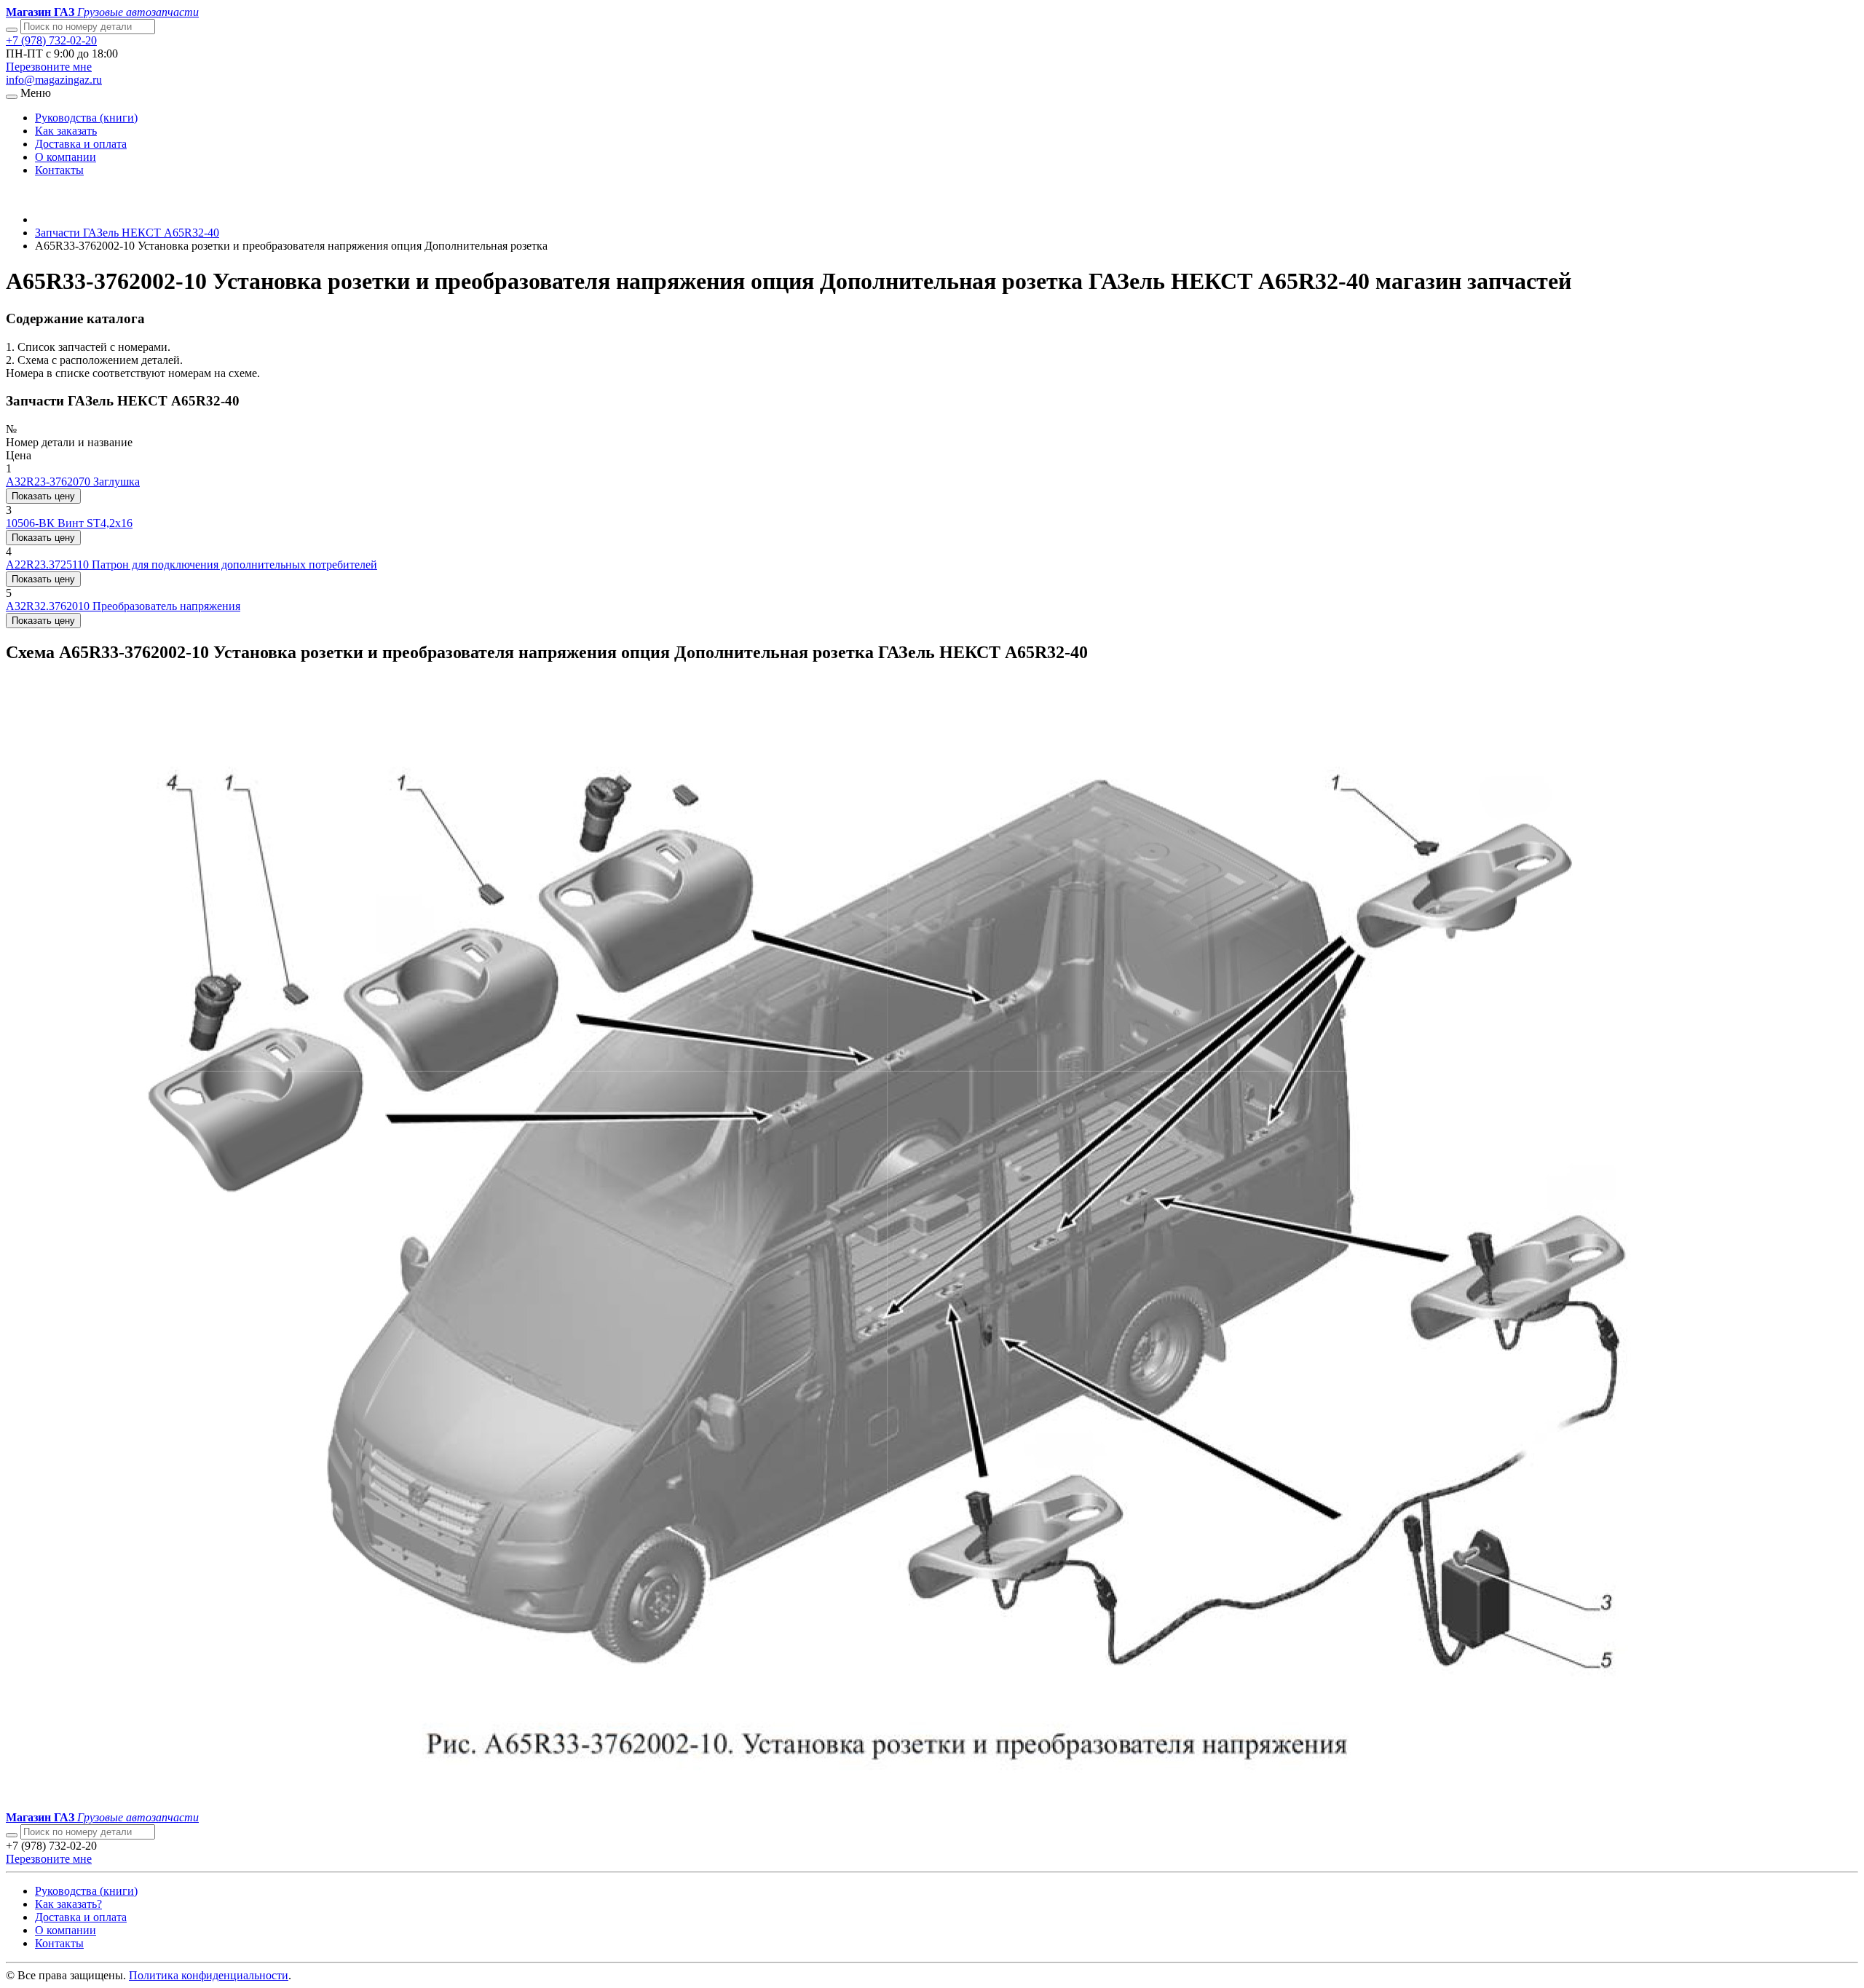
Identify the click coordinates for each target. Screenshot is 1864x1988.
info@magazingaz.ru (54, 80)
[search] (12, 1835)
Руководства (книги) (86, 118)
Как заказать (66, 131)
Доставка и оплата (81, 144)
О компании (66, 157)
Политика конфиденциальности (209, 1975)
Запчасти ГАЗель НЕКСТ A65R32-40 (127, 233)
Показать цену (43, 496)
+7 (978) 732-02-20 (51, 40)
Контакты (59, 170)
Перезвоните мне (49, 67)
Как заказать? (68, 1904)
